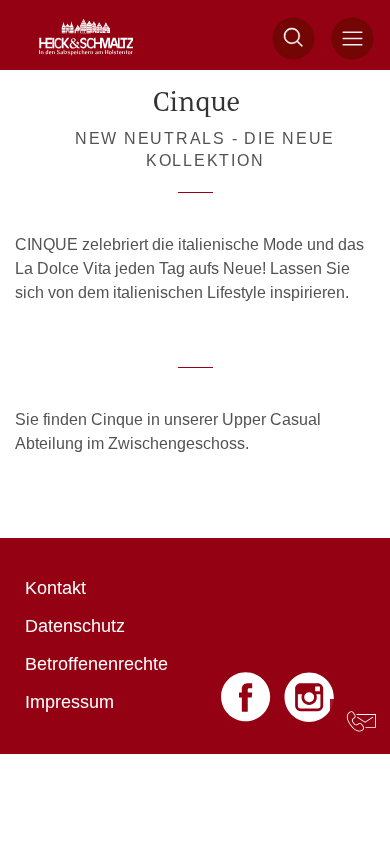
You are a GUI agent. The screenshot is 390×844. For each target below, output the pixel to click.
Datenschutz (75, 626)
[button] (293, 38)
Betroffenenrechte (96, 664)
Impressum (69, 702)
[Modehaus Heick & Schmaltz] (86, 38)
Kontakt (55, 588)
